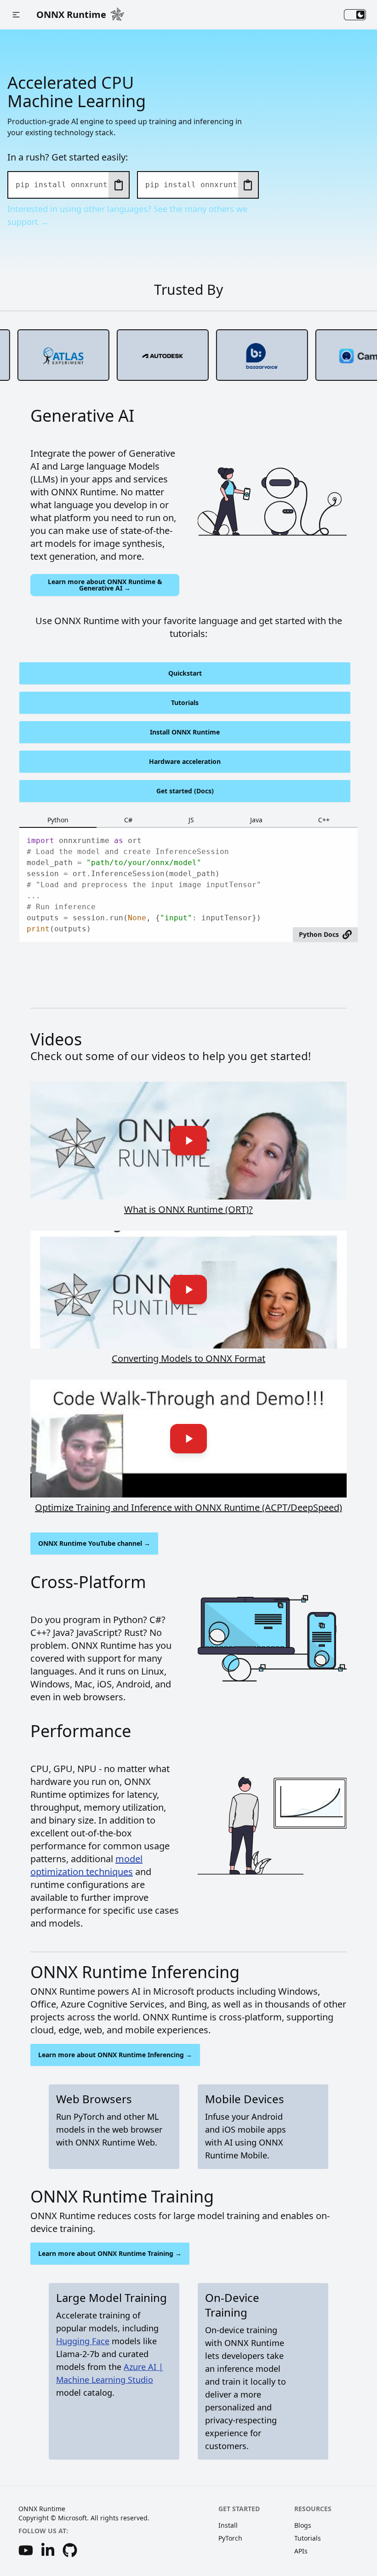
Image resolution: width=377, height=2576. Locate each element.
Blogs (303, 2525)
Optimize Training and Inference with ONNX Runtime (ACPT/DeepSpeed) (188, 1507)
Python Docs (319, 934)
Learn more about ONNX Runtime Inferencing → (115, 2055)
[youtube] (26, 2550)
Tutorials (185, 703)
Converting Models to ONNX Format (188, 1358)
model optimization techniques (86, 1865)
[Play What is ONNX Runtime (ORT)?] (188, 1141)
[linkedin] (48, 2550)
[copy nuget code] (248, 185)
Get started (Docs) (185, 791)
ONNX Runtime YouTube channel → (94, 1543)
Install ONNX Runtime (185, 732)
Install (228, 2525)
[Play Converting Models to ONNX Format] (188, 1290)
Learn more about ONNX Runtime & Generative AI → (105, 585)
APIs (301, 2551)
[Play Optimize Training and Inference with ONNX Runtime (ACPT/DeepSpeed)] (188, 1439)
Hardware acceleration (185, 761)
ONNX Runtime (71, 14)
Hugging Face (83, 2341)
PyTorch (230, 2538)
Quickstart (185, 673)
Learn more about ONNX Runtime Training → (110, 2253)
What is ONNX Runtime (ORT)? (188, 1209)
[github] (70, 2550)
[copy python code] (119, 185)
